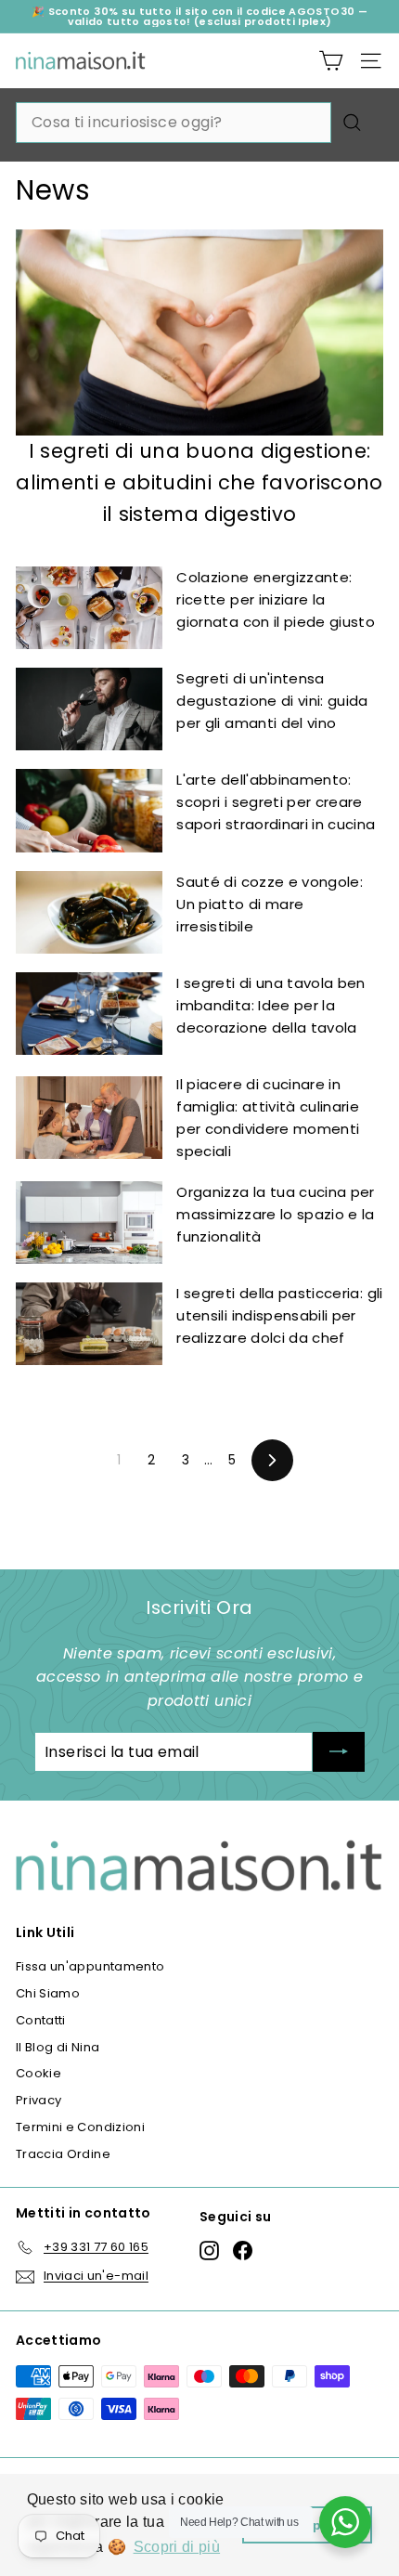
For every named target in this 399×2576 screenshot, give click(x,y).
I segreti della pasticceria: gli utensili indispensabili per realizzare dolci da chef (279, 1315)
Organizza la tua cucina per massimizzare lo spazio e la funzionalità (275, 1214)
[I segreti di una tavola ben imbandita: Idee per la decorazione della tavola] (89, 1014)
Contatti (41, 2020)
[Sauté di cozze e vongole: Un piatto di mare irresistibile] (89, 912)
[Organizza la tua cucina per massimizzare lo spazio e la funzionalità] (89, 1223)
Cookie (39, 2073)
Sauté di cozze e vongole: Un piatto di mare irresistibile (270, 904)
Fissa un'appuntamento (90, 1966)
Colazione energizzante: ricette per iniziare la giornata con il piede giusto (276, 599)
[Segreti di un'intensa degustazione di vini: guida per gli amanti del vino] (89, 709)
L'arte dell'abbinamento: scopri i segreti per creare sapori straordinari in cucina (276, 802)
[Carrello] (331, 61)
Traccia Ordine (63, 2154)
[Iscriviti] (339, 1752)
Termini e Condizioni (80, 2127)
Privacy (39, 2100)
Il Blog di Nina (58, 2047)
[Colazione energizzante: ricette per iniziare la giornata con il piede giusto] (89, 608)
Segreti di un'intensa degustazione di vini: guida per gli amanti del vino (272, 701)
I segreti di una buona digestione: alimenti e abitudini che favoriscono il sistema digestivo (199, 482)
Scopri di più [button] (177, 2547)
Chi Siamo (48, 1993)
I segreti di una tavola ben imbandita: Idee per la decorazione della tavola (270, 1005)
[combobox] (174, 123)
